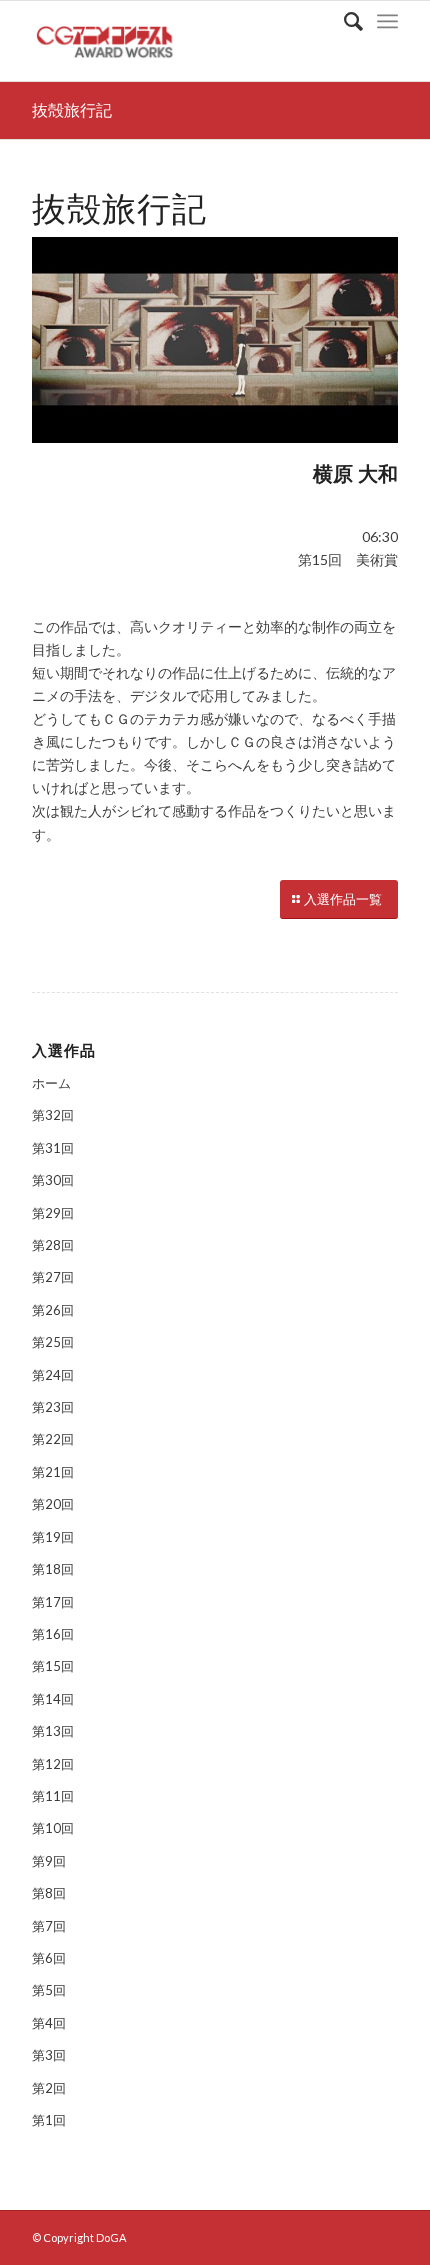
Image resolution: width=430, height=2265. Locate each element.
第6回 (49, 1958)
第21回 (53, 1472)
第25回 (53, 1342)
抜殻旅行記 (72, 110)
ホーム (51, 1083)
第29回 (53, 1213)
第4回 (49, 2023)
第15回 (53, 1666)
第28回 (53, 1245)
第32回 (53, 1115)
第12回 (53, 1764)
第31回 (53, 1148)
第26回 (53, 1310)
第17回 (53, 1602)
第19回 (53, 1537)
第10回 (53, 1828)
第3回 (49, 2055)
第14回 (53, 1699)
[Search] (343, 21)
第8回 (49, 1893)
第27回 (53, 1277)
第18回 (53, 1569)
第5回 (49, 1990)
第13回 (53, 1731)
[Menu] (387, 21)
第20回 (53, 1504)
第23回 (53, 1407)
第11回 (53, 1796)
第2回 (49, 2088)
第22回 (53, 1439)
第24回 (53, 1375)
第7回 (49, 1926)
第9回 (49, 1861)
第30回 (53, 1180)
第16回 (53, 1634)
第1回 (49, 2120)
